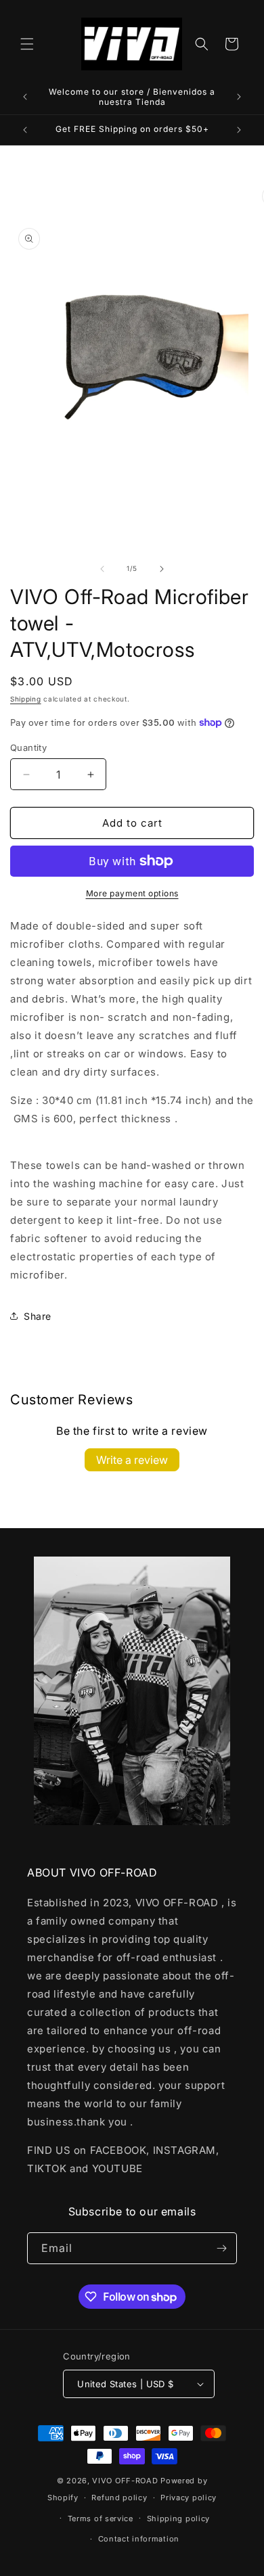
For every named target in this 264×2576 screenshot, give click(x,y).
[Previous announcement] (25, 97)
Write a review (132, 1460)
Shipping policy (179, 2518)
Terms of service (101, 2518)
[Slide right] (162, 569)
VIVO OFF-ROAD (126, 2481)
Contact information (139, 2539)
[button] (27, 44)
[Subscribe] (221, 2248)
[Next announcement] (239, 97)
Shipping (26, 699)
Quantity (28, 747)
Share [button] (38, 1316)
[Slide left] (102, 569)
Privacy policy (189, 2498)
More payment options (132, 893)
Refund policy (119, 2498)
